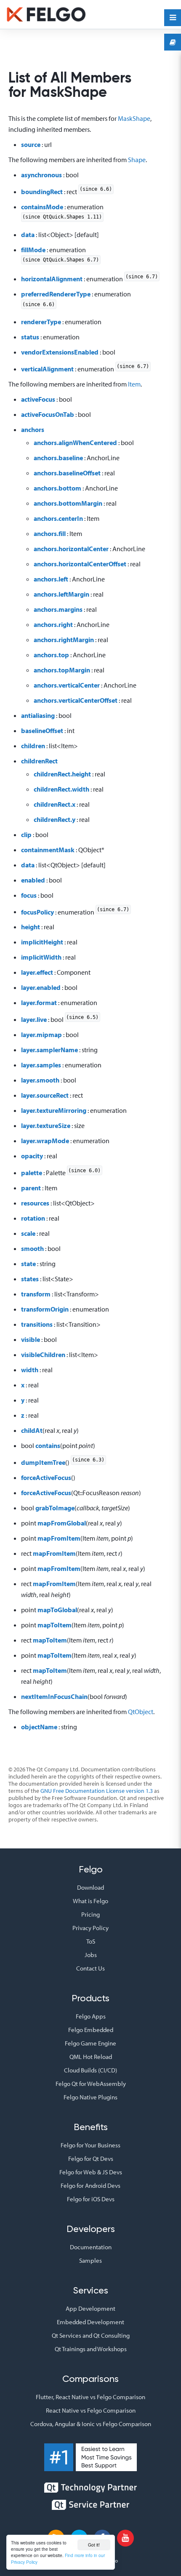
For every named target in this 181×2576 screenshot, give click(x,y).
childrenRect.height (62, 774)
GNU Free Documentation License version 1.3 (97, 1791)
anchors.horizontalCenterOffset (80, 564)
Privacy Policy (90, 1928)
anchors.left (51, 579)
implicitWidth (41, 957)
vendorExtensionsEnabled (60, 352)
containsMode (42, 207)
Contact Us (90, 1968)
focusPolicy (37, 912)
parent (31, 1188)
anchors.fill (50, 533)
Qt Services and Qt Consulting (91, 2335)
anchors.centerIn (58, 518)
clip (26, 835)
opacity (32, 1156)
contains (48, 1445)
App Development (90, 2308)
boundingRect (42, 192)
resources (35, 1203)
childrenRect (39, 761)
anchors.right (53, 624)
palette (32, 1173)
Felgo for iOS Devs (91, 2199)
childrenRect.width (61, 789)
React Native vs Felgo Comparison (91, 2410)
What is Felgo (90, 1901)
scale (28, 1233)
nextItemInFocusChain (54, 1696)
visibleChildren (43, 1355)
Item (134, 384)
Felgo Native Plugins (90, 2097)
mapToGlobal (57, 1610)
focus (29, 895)
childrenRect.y (55, 819)
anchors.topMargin (62, 670)
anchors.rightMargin (64, 640)
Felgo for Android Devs (90, 2185)
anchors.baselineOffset (67, 473)
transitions (37, 1324)
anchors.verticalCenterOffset (76, 700)
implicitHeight (42, 942)
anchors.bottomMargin (68, 503)
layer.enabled (41, 987)
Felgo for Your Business (90, 2145)
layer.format (39, 1003)
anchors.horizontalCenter (71, 549)
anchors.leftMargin (61, 594)
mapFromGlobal (62, 1523)
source (31, 144)
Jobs (91, 1955)
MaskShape (134, 118)
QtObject (141, 1712)
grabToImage (55, 1508)
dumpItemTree (43, 1462)
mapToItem (55, 1625)
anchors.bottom (57, 488)
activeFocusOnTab (48, 414)
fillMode (33, 250)
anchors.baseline (58, 458)
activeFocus (38, 399)
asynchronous (41, 175)
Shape (137, 160)
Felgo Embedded (91, 2030)
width (30, 1370)
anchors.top (51, 655)
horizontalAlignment (52, 279)
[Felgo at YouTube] (125, 2538)
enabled (33, 880)
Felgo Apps (91, 2016)
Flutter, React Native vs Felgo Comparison (90, 2397)
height (31, 927)
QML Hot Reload (91, 2057)
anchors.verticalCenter (67, 685)
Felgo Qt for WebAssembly (91, 2084)
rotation (33, 1218)
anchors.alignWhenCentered (75, 443)
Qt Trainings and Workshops (91, 2349)
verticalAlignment (47, 369)
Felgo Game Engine (90, 2043)
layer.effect (37, 972)
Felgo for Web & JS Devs (91, 2172)
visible (31, 1339)
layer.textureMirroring (54, 1110)
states (30, 1279)
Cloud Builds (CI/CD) (90, 2070)
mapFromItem (59, 1538)
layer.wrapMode (45, 1141)
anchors (33, 429)
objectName (39, 1727)
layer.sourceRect (45, 1095)
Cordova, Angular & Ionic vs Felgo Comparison (91, 2424)
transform (36, 1294)
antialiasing (38, 715)
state (28, 1264)
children (33, 746)
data (28, 235)
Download (90, 1887)
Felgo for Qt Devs (91, 2159)
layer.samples (41, 1065)
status (30, 337)
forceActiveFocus (46, 1477)
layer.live (34, 1019)
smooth (32, 1248)
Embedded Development (90, 2322)
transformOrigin (45, 1309)
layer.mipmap (41, 1035)
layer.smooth (40, 1080)
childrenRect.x (55, 804)
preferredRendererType (56, 294)
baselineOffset (42, 731)
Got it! (94, 2545)
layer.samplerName (49, 1050)
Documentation (91, 2247)
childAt (32, 1430)
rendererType (41, 322)
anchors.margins (58, 609)
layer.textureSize (46, 1125)
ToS (91, 1941)
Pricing (90, 1914)
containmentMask (48, 850)
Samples (90, 2260)
